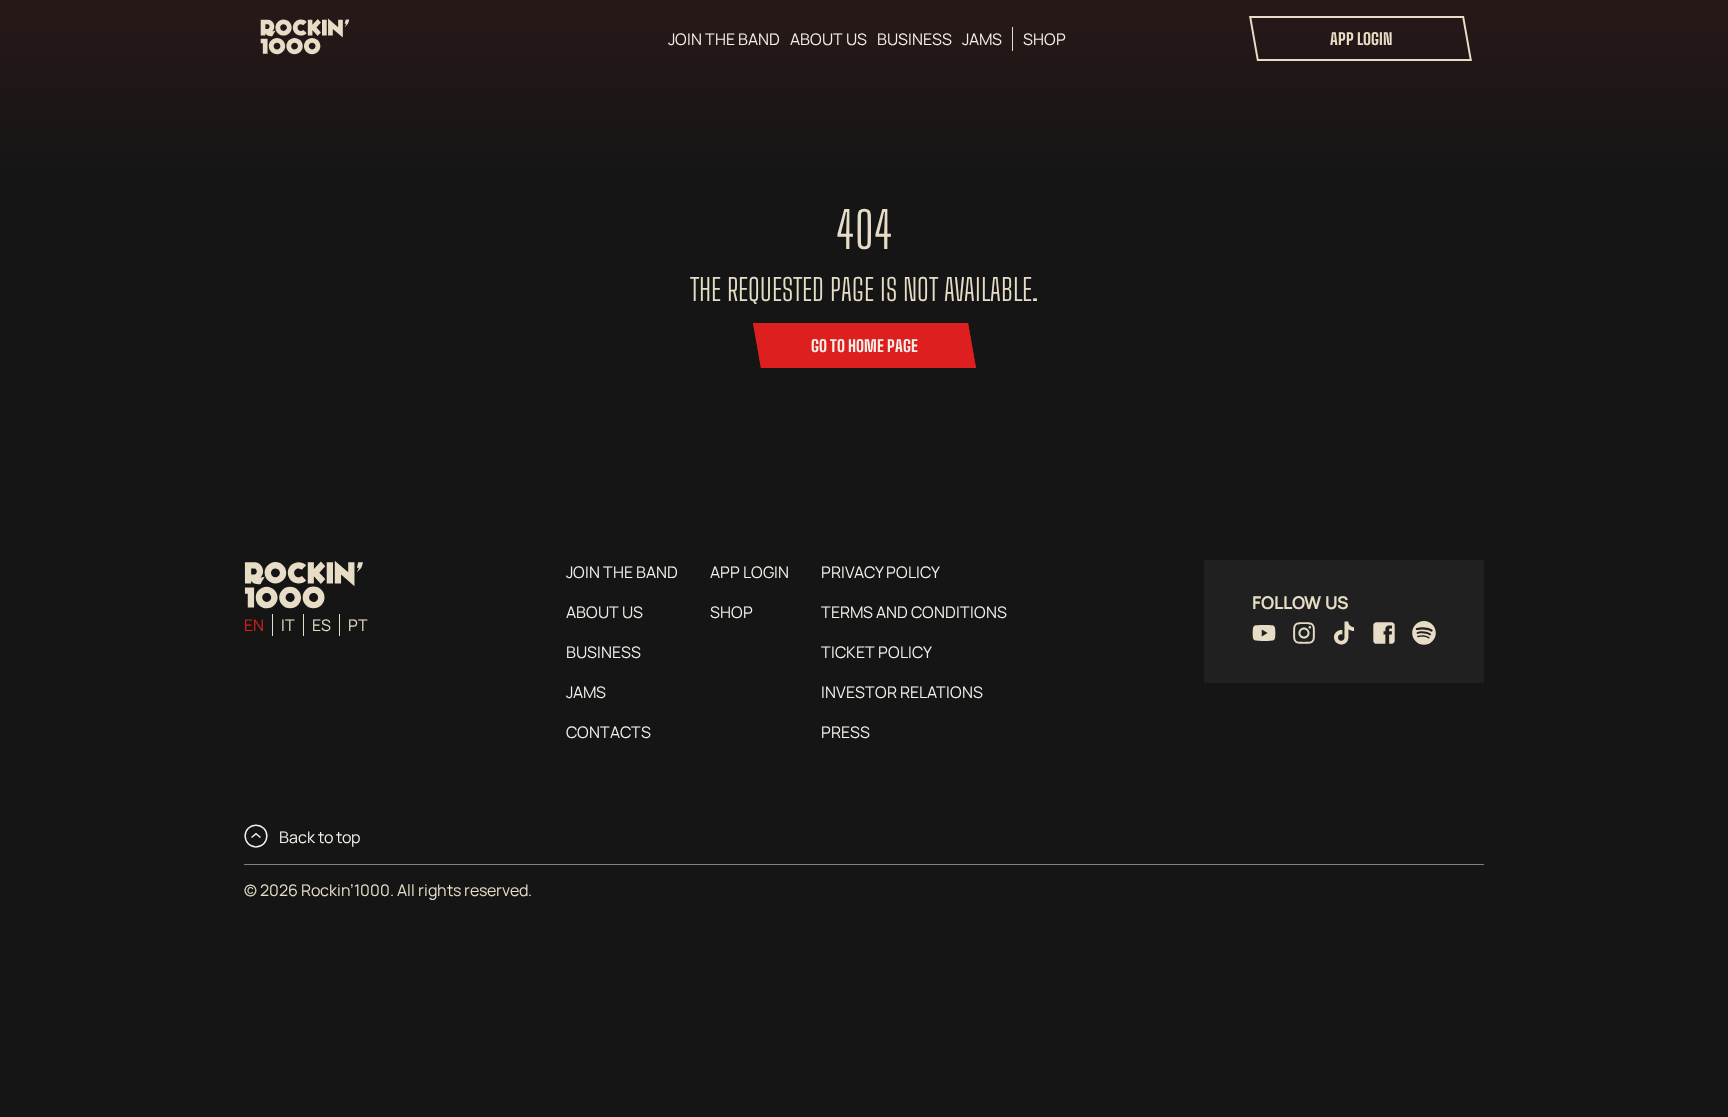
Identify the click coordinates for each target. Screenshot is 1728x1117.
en (254, 625)
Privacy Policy (880, 572)
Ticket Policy (876, 652)
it (288, 625)
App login (1361, 38)
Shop (1044, 39)
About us (828, 39)
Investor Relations (902, 692)
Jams (982, 39)
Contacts (608, 732)
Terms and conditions (914, 612)
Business (914, 39)
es (321, 625)
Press (845, 732)
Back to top (318, 837)
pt (358, 625)
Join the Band (724, 39)
